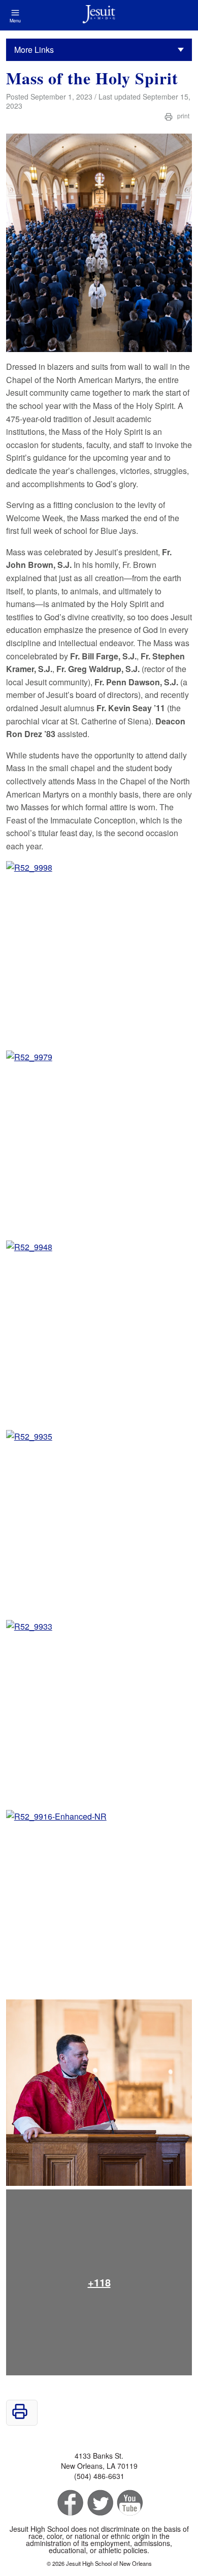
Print (183, 116)
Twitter (99, 2503)
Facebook (69, 2503)
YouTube (129, 2503)
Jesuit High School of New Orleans (99, 15)
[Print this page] (20, 2416)
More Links (34, 50)
